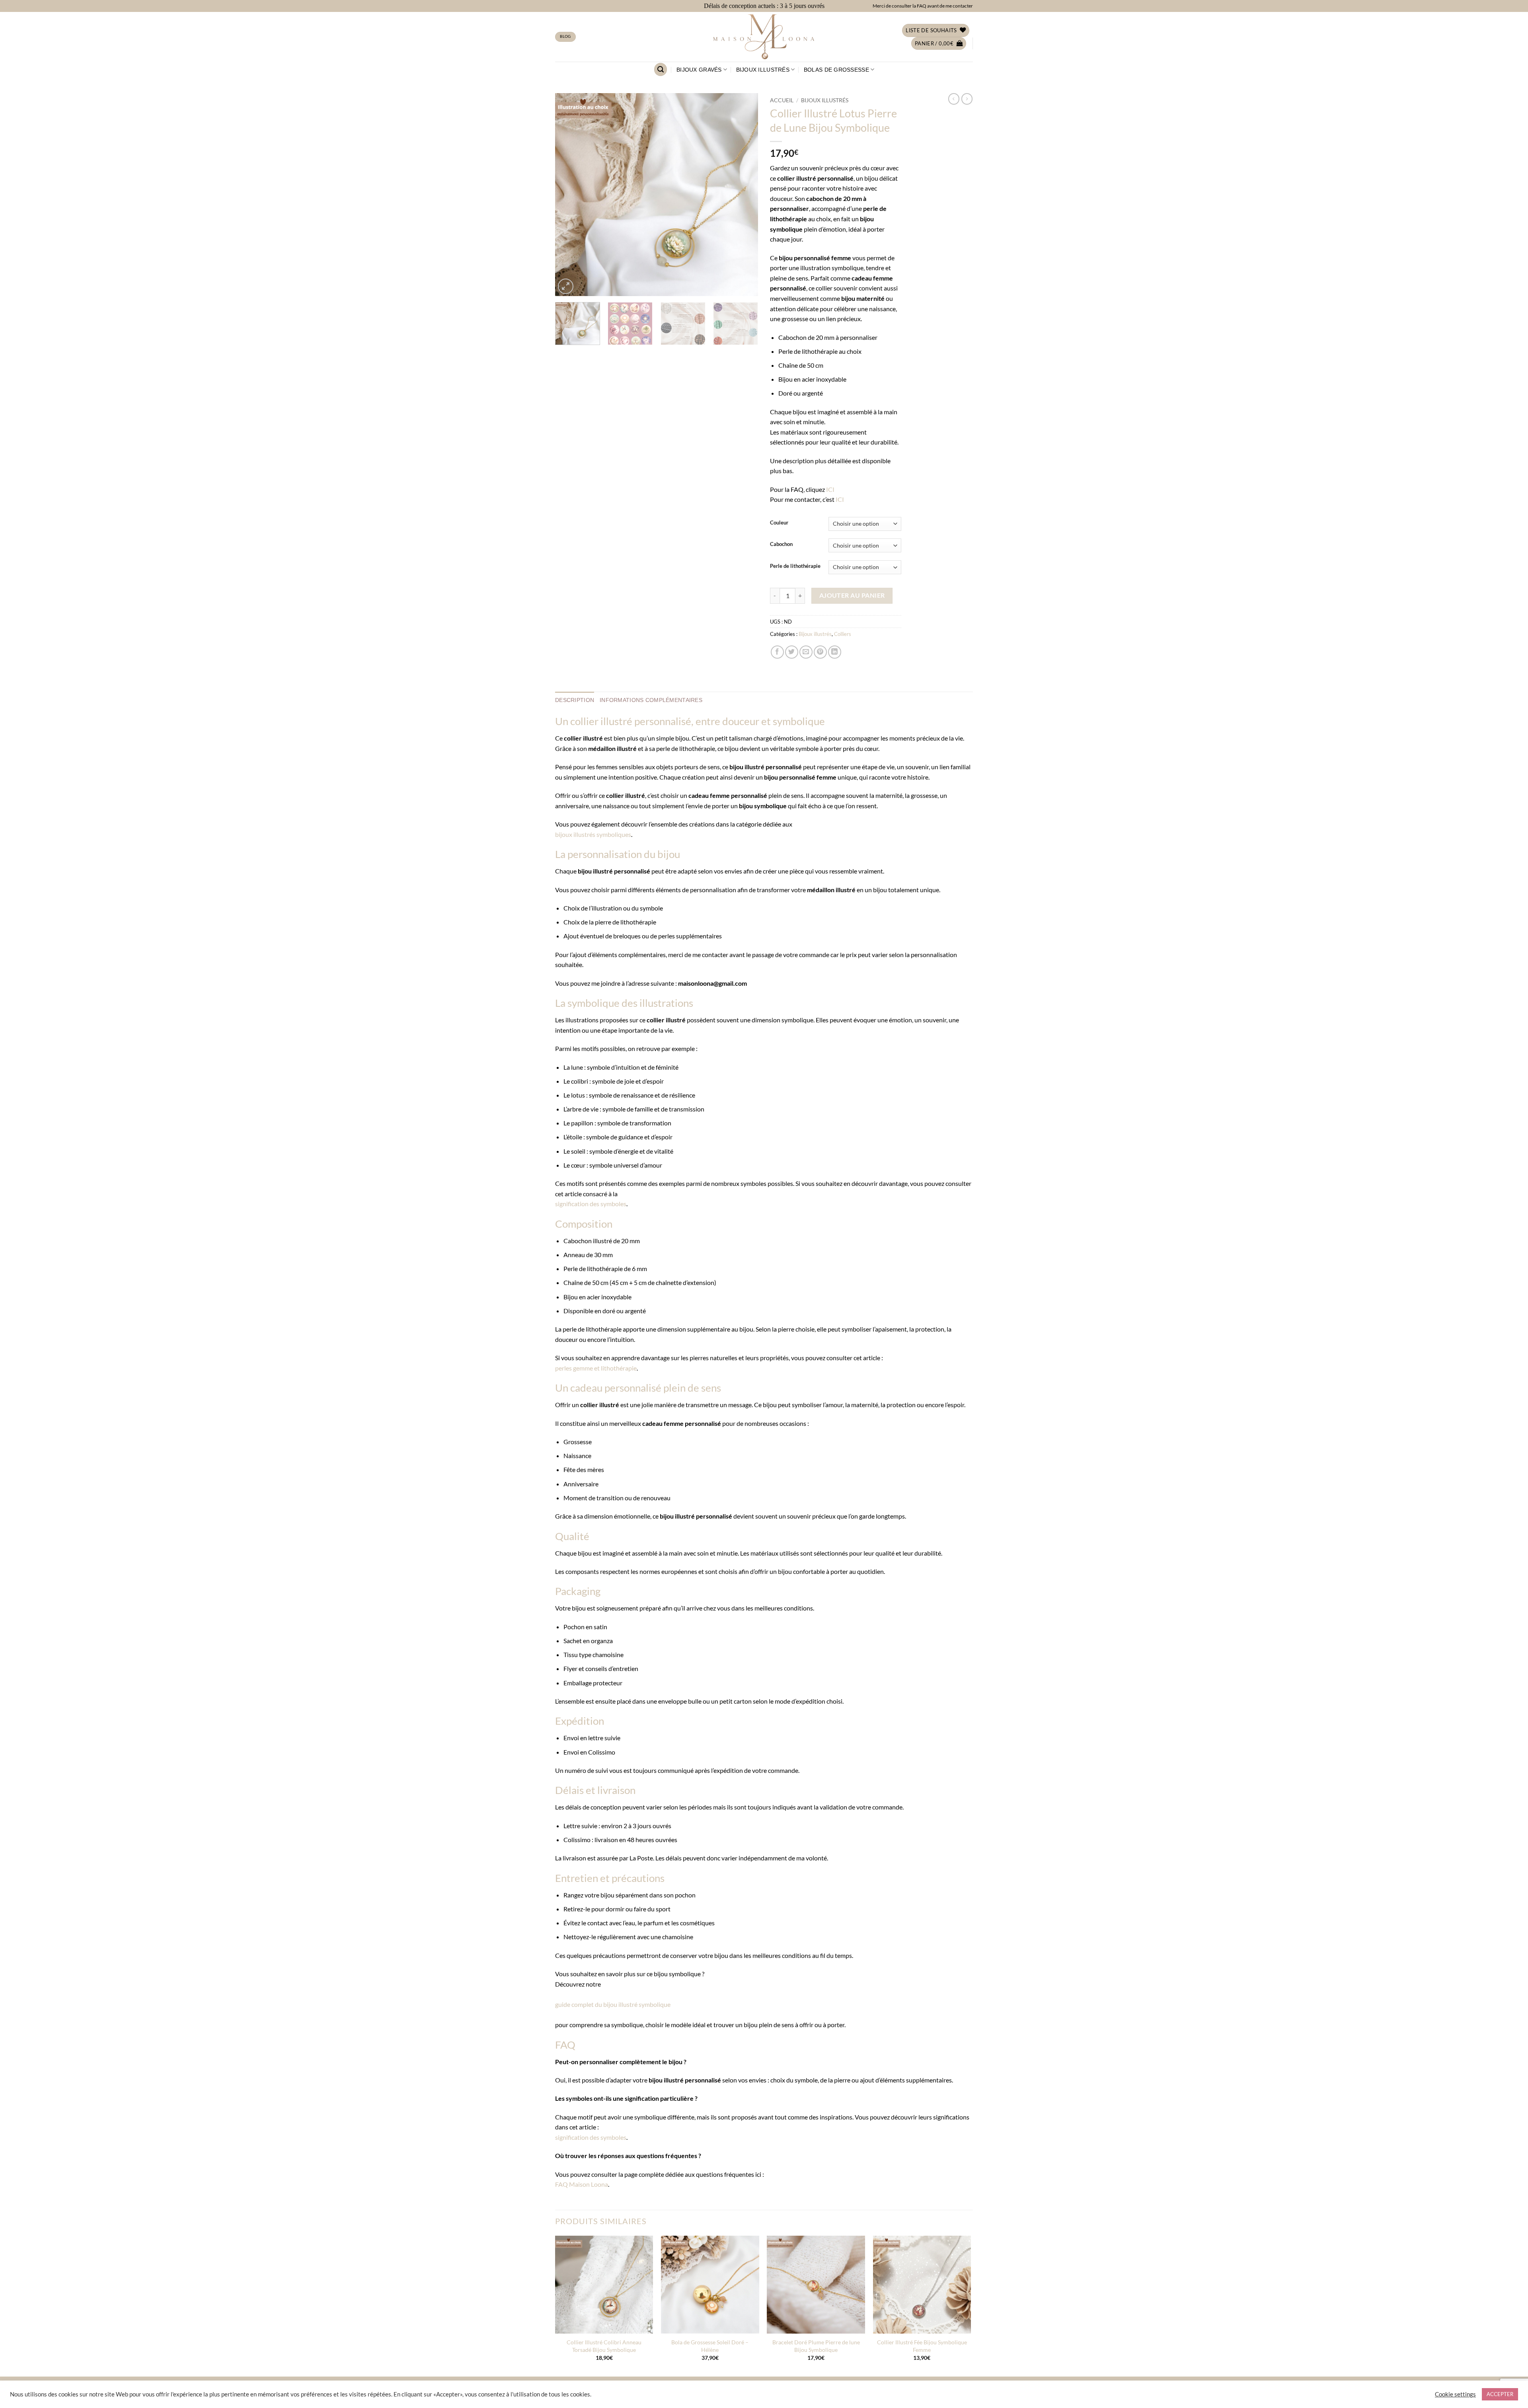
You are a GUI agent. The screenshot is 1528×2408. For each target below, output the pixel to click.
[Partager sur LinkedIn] (835, 652)
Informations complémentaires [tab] (651, 700)
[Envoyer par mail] (806, 652)
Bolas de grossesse (836, 70)
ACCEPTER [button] (1500, 2394)
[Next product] (954, 99)
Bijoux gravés (699, 70)
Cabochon (781, 544)
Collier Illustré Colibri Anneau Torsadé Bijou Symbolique (604, 2346)
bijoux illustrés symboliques (593, 834)
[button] (939, 44)
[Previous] (569, 195)
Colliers (843, 634)
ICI (830, 489)
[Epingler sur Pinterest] (820, 652)
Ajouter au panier (852, 595)
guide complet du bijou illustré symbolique (613, 2004)
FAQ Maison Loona (582, 2184)
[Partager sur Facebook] (777, 652)
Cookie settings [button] (1455, 2394)
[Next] (744, 195)
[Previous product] (967, 99)
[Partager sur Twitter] (792, 652)
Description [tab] (575, 700)
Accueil (782, 100)
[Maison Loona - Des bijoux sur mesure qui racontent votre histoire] (764, 37)
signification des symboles (591, 1204)
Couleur (779, 523)
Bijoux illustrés (763, 70)
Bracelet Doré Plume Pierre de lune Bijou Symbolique (816, 2346)
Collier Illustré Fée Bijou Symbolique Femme (922, 2346)
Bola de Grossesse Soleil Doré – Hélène (710, 2346)
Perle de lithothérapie (795, 566)
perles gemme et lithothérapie (596, 1368)
